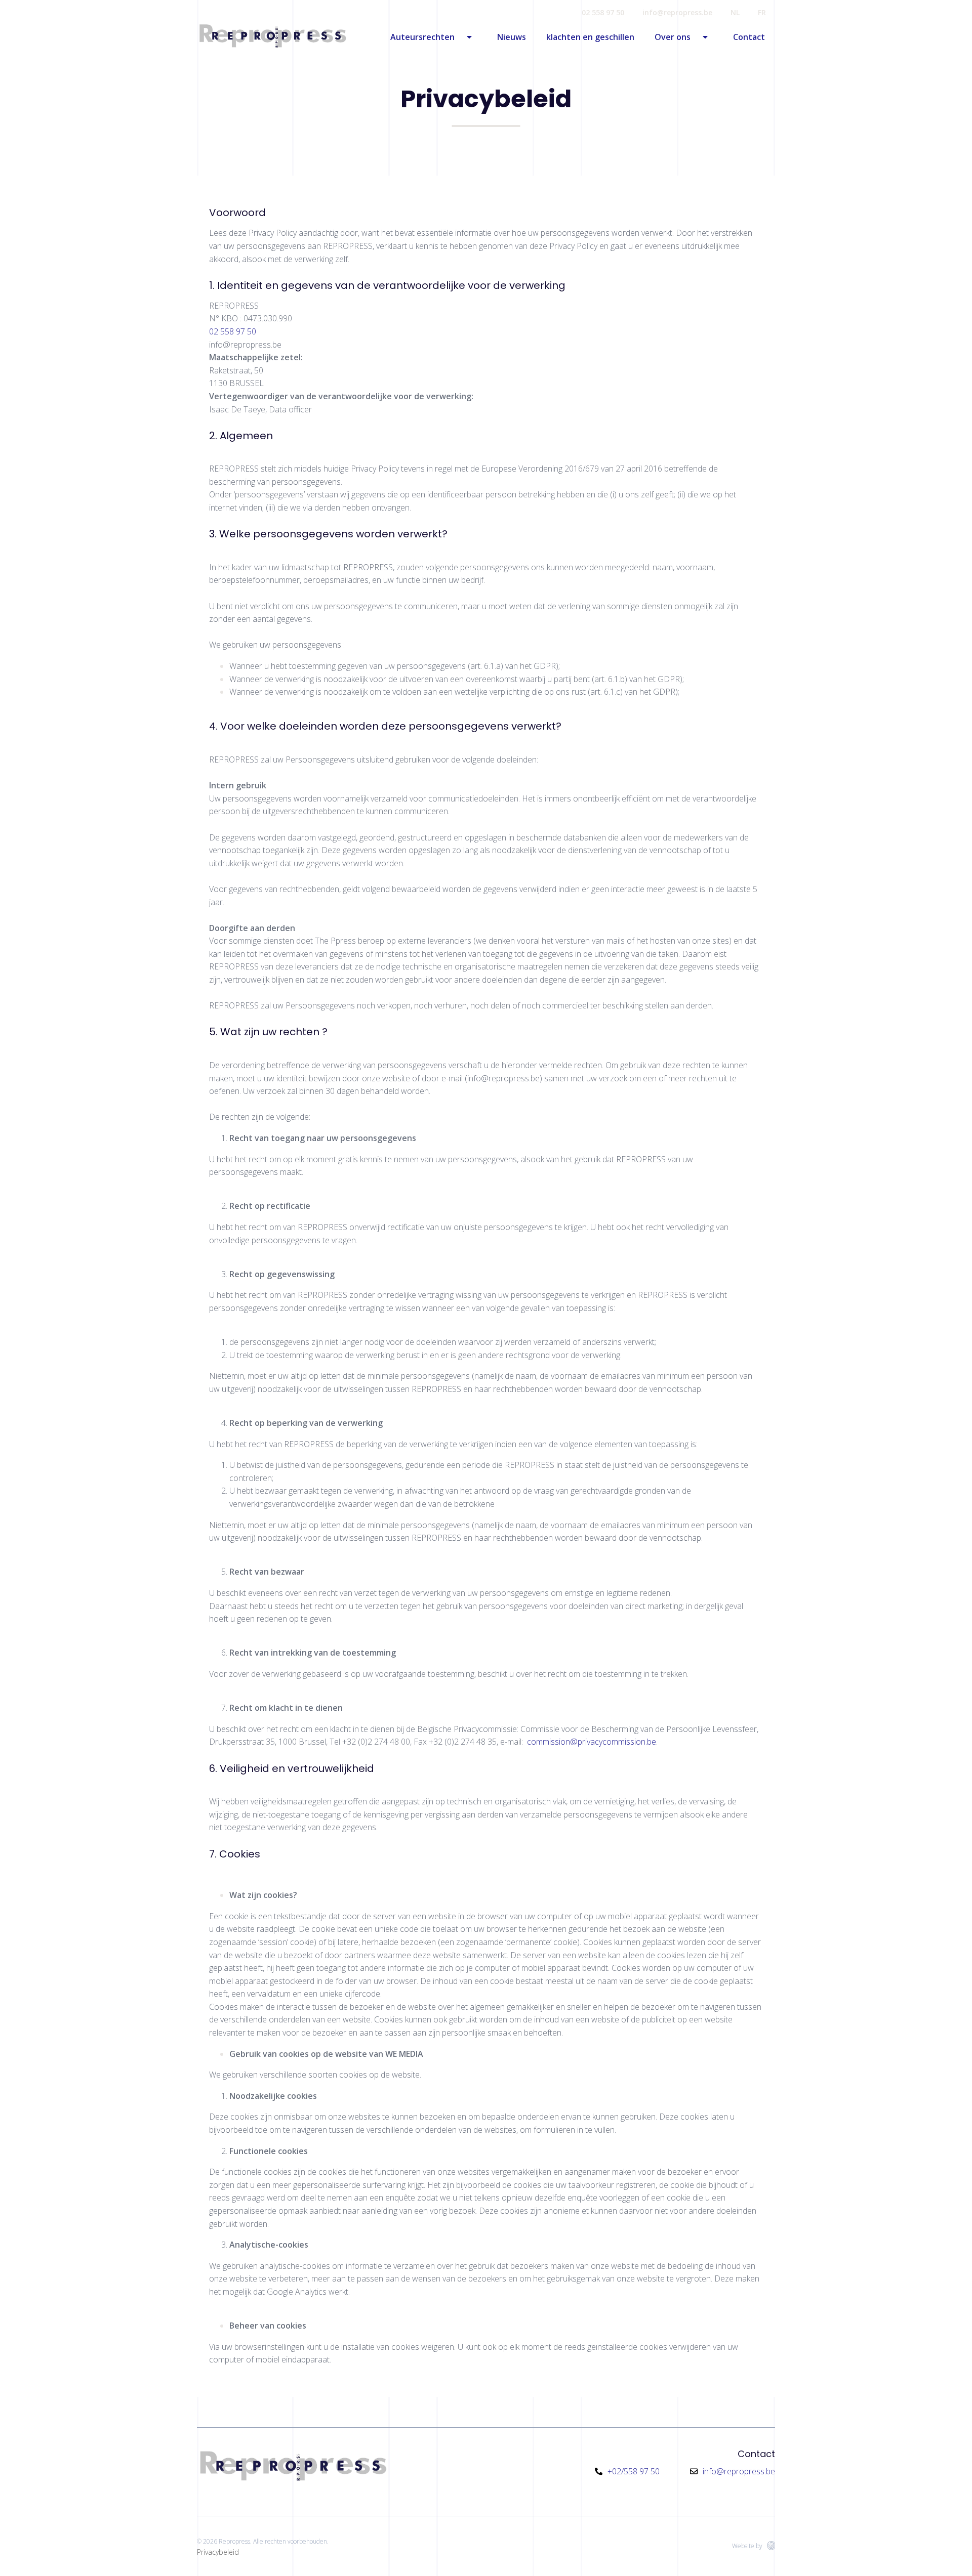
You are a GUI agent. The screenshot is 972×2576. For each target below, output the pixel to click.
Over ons (673, 37)
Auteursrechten (422, 37)
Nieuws (512, 37)
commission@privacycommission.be (592, 1742)
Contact (749, 37)
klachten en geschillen (590, 37)
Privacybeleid (218, 2552)
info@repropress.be (677, 12)
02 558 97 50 (603, 12)
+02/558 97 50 (634, 2471)
